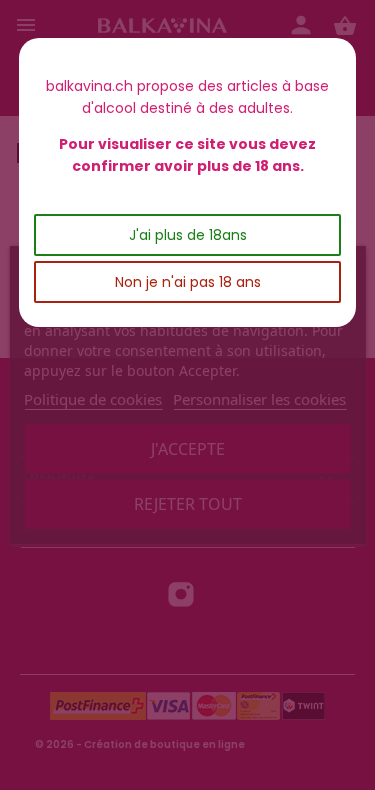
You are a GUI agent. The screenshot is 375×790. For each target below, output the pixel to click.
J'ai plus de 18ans (188, 235)
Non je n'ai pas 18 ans (188, 282)
